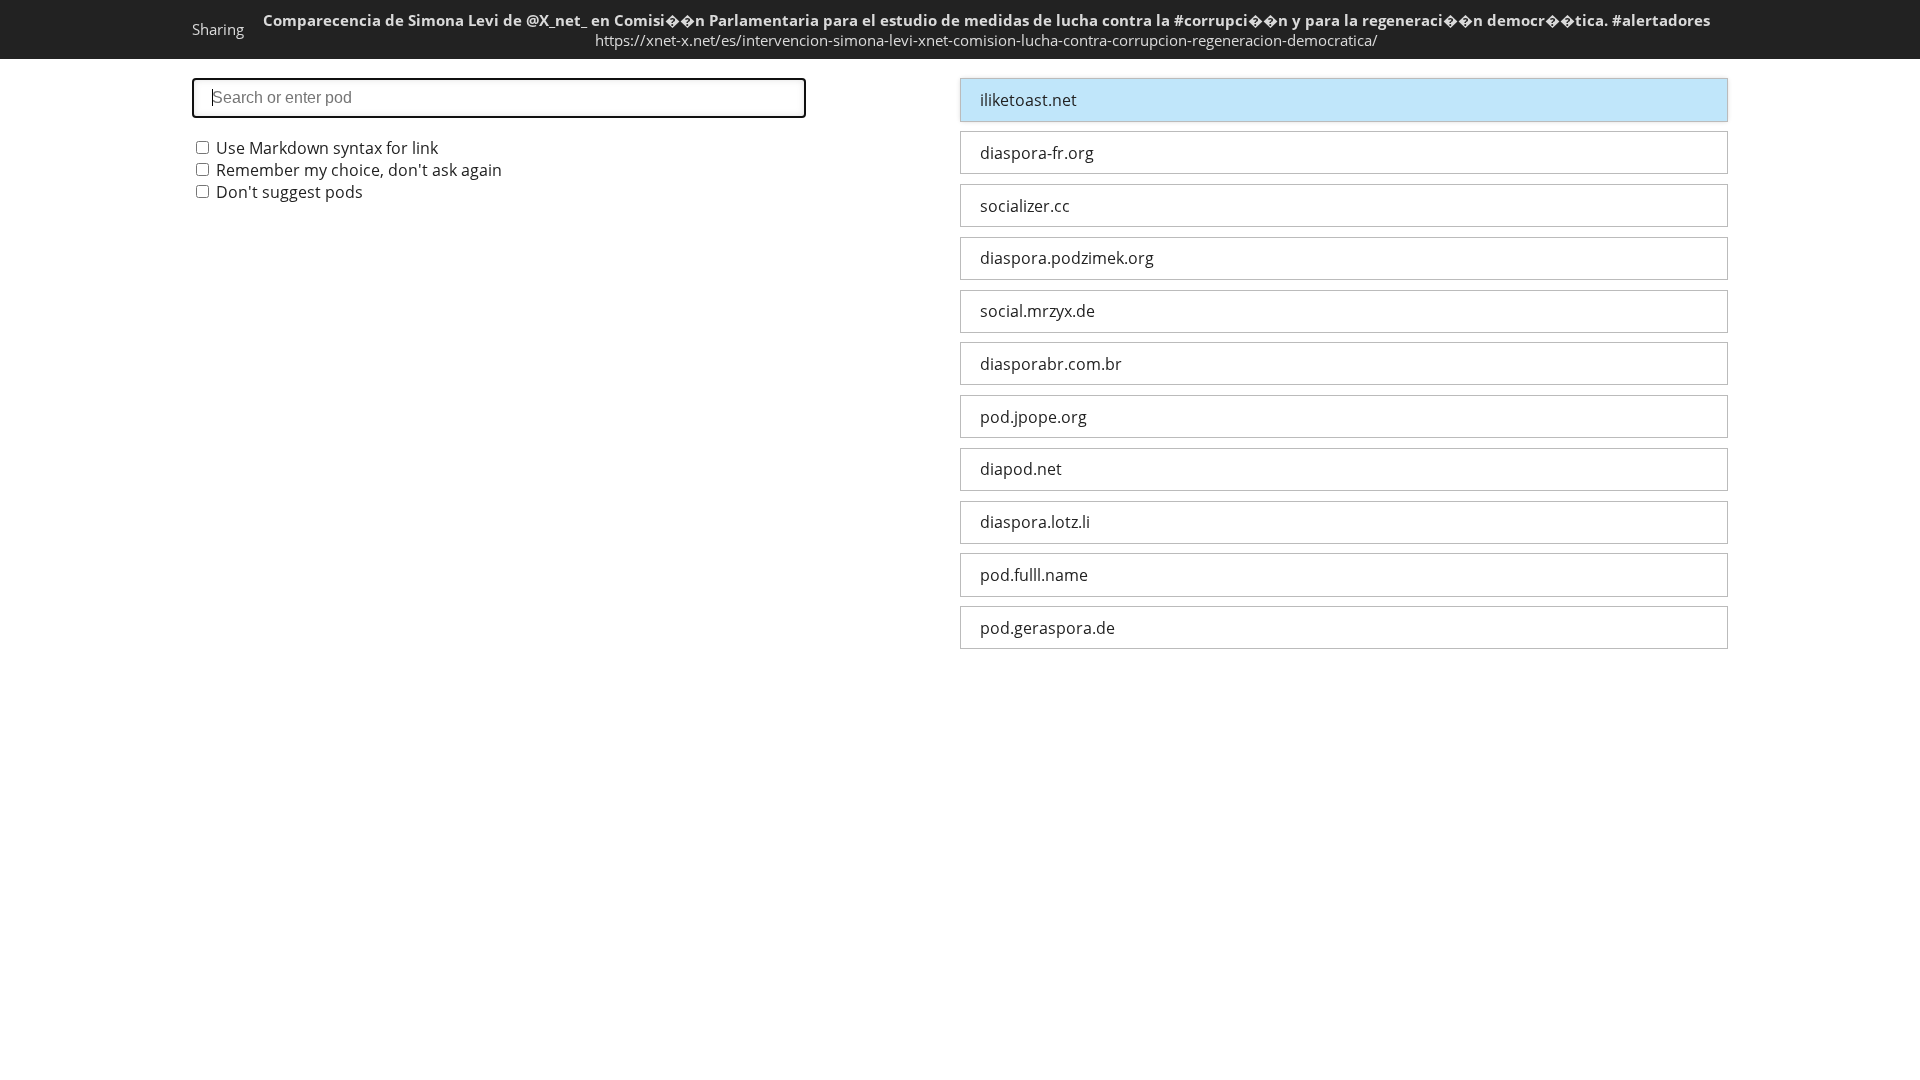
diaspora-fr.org (1037, 153)
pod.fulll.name (1034, 575)
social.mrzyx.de (1037, 311)
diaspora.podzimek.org (1067, 258)
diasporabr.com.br (1051, 364)
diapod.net (1021, 469)
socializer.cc (1025, 206)
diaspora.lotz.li (1035, 522)
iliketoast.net (1028, 100)
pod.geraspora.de (1047, 628)
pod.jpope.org (1033, 417)
